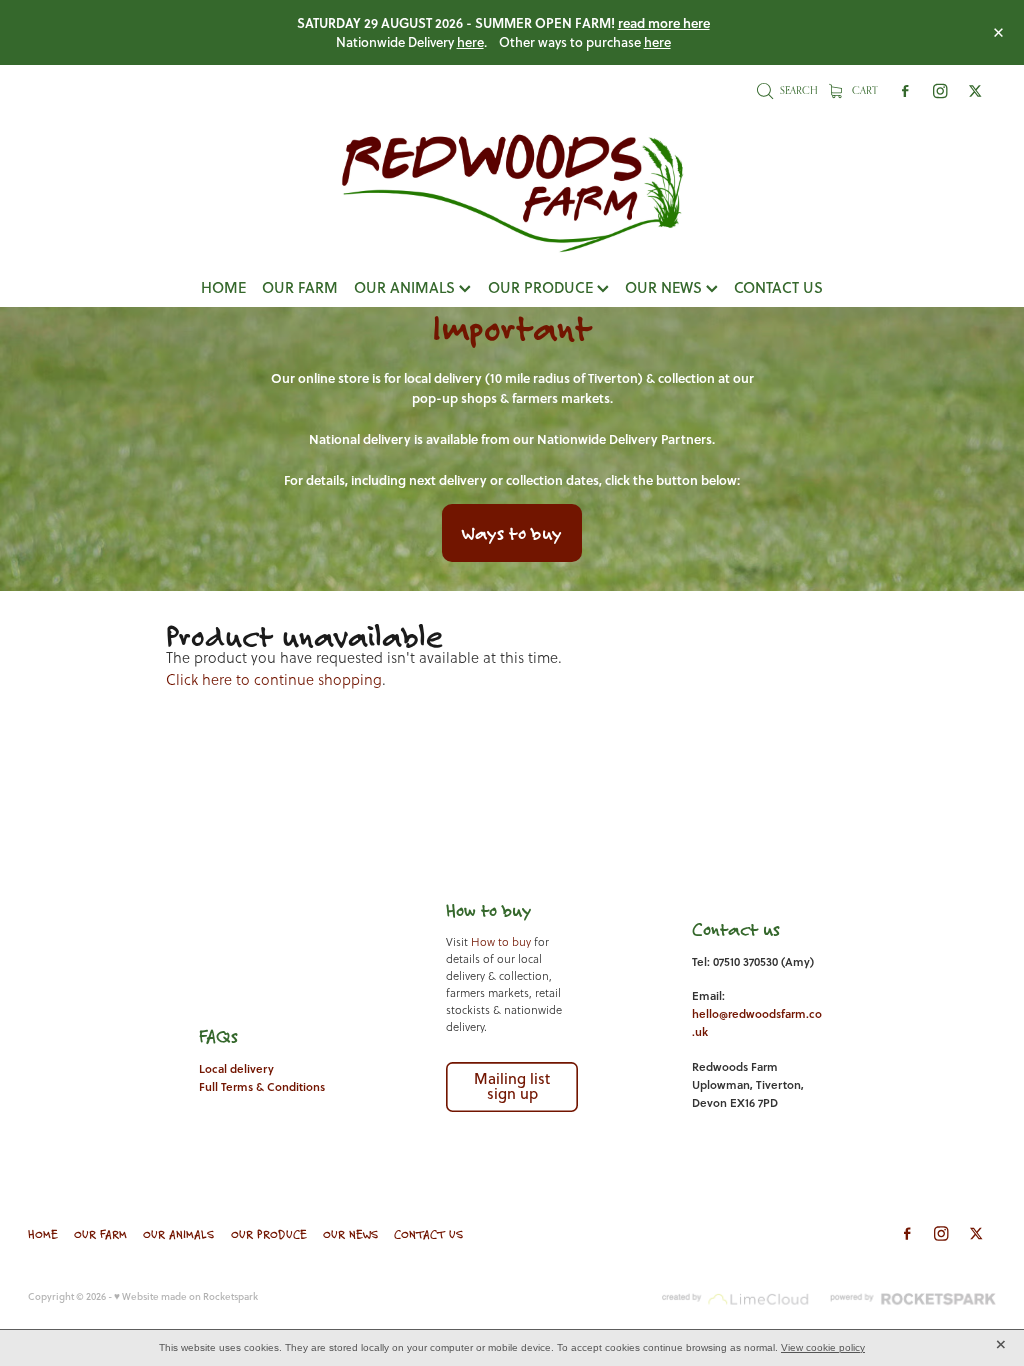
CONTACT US (778, 287)
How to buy (501, 942)
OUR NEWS (665, 287)
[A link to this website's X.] (975, 91)
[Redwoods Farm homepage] (512, 193)
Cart (863, 90)
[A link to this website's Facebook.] (905, 91)
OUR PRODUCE (542, 287)
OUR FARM (300, 287)
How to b (479, 910)
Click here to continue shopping (274, 680)
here (470, 42)
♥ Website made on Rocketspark (186, 1296)
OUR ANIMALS (406, 287)
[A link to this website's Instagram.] (940, 91)
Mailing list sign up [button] (512, 1086)
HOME (223, 287)
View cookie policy (823, 1347)
